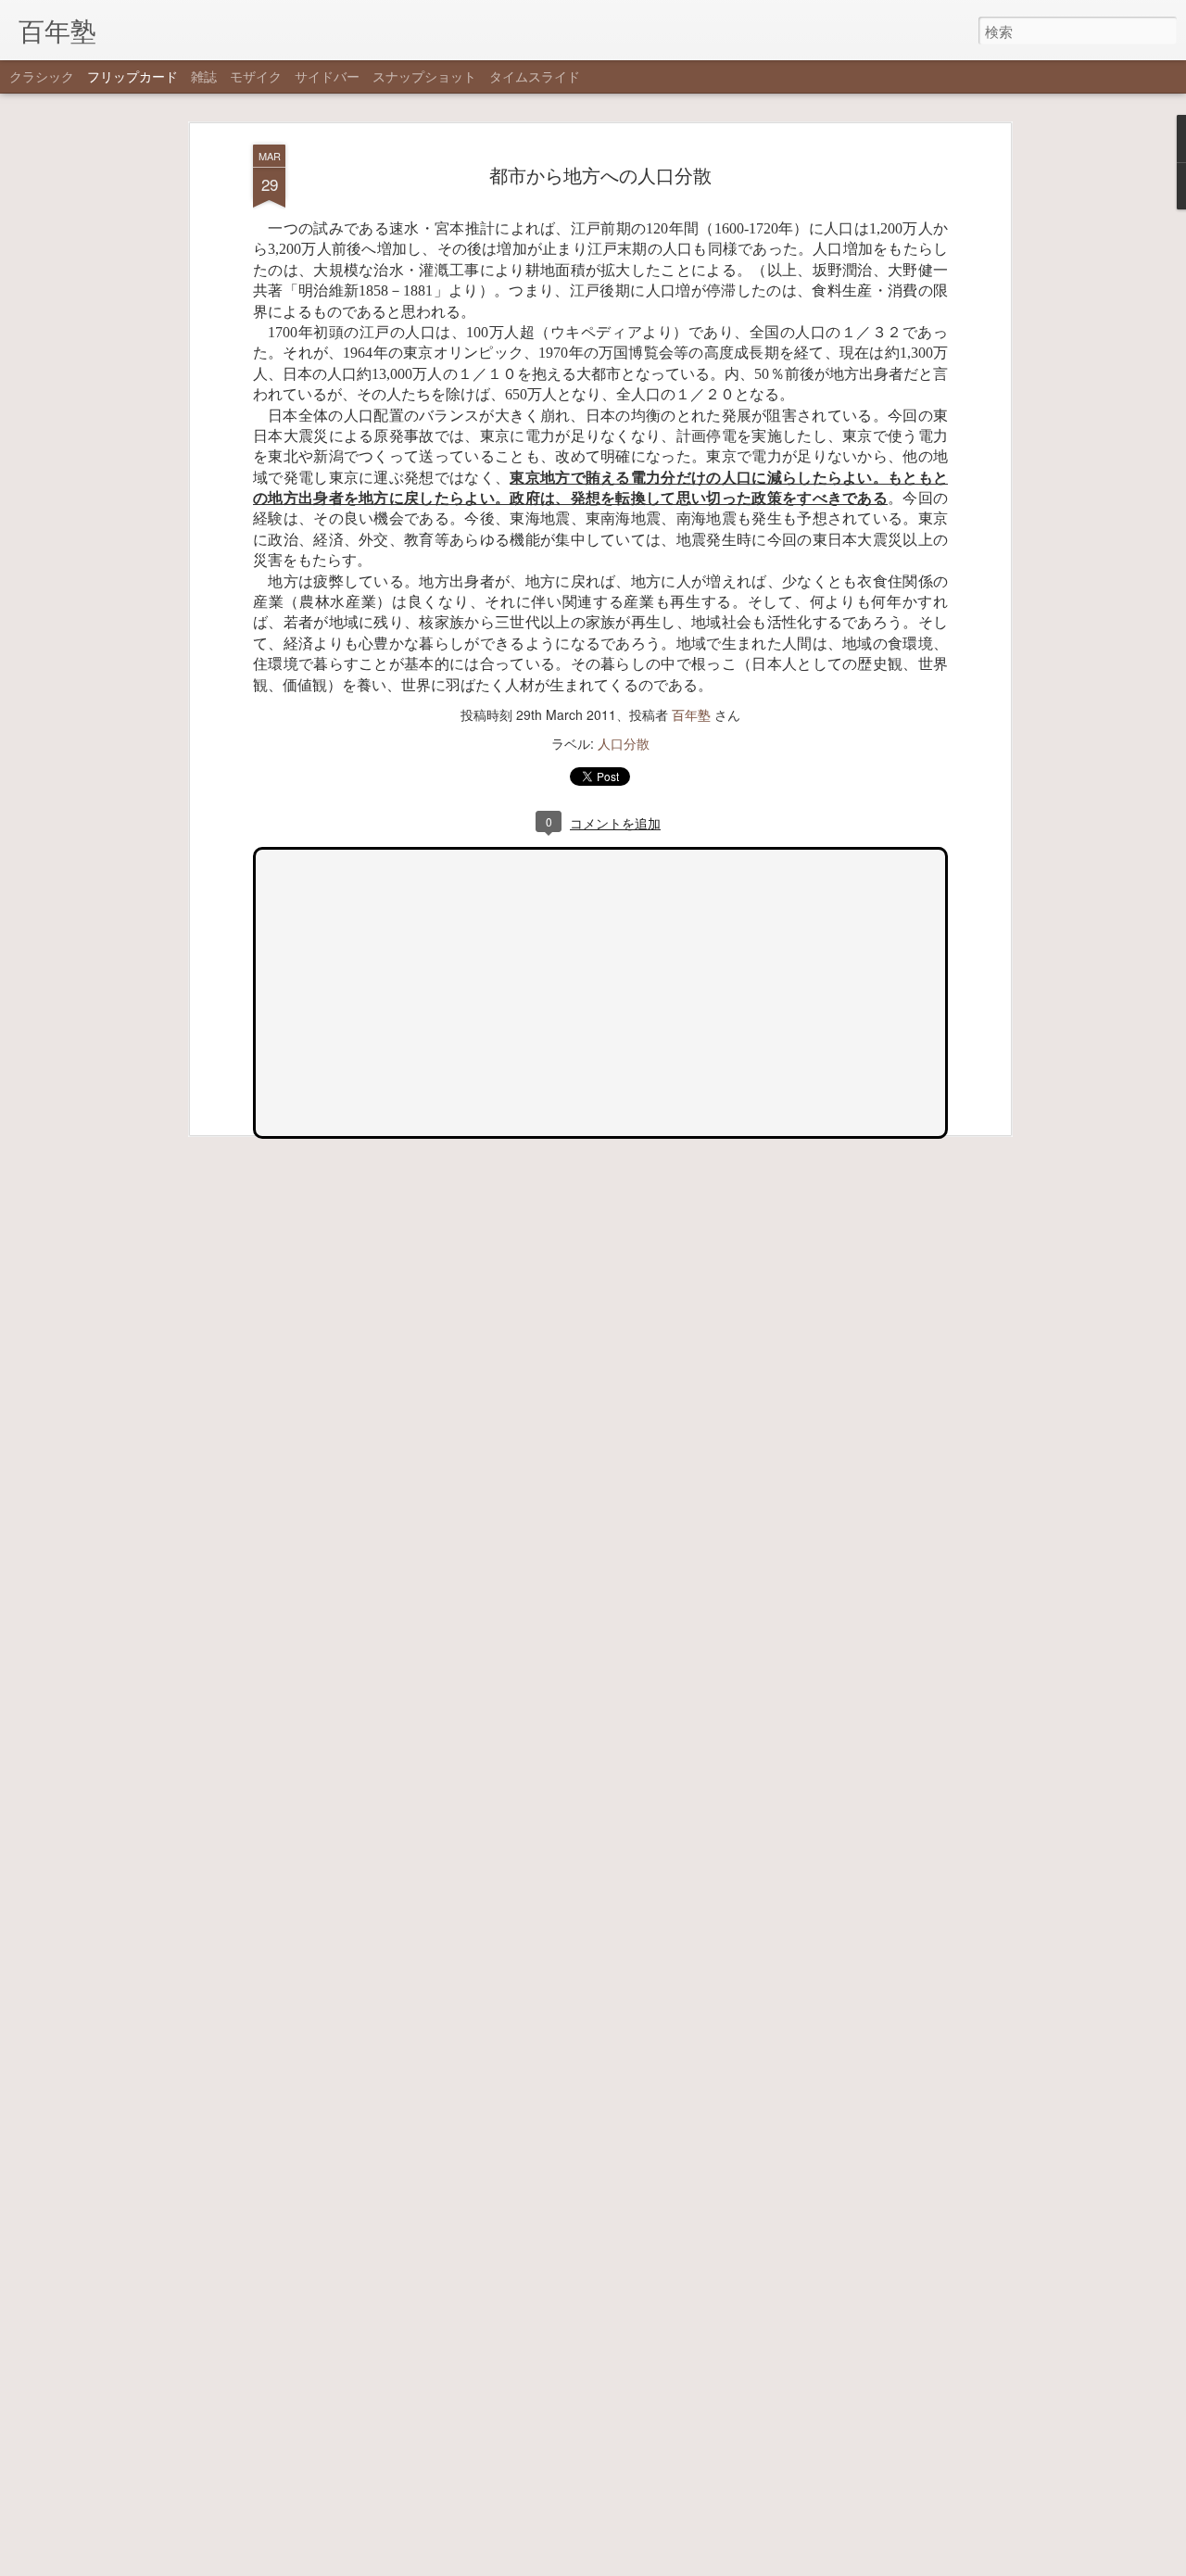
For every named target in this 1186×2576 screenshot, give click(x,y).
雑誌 (204, 76)
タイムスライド (535, 76)
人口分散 (624, 743)
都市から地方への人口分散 (600, 175)
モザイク (256, 76)
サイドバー (327, 76)
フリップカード (132, 76)
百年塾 (691, 714)
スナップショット (424, 76)
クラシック (42, 76)
